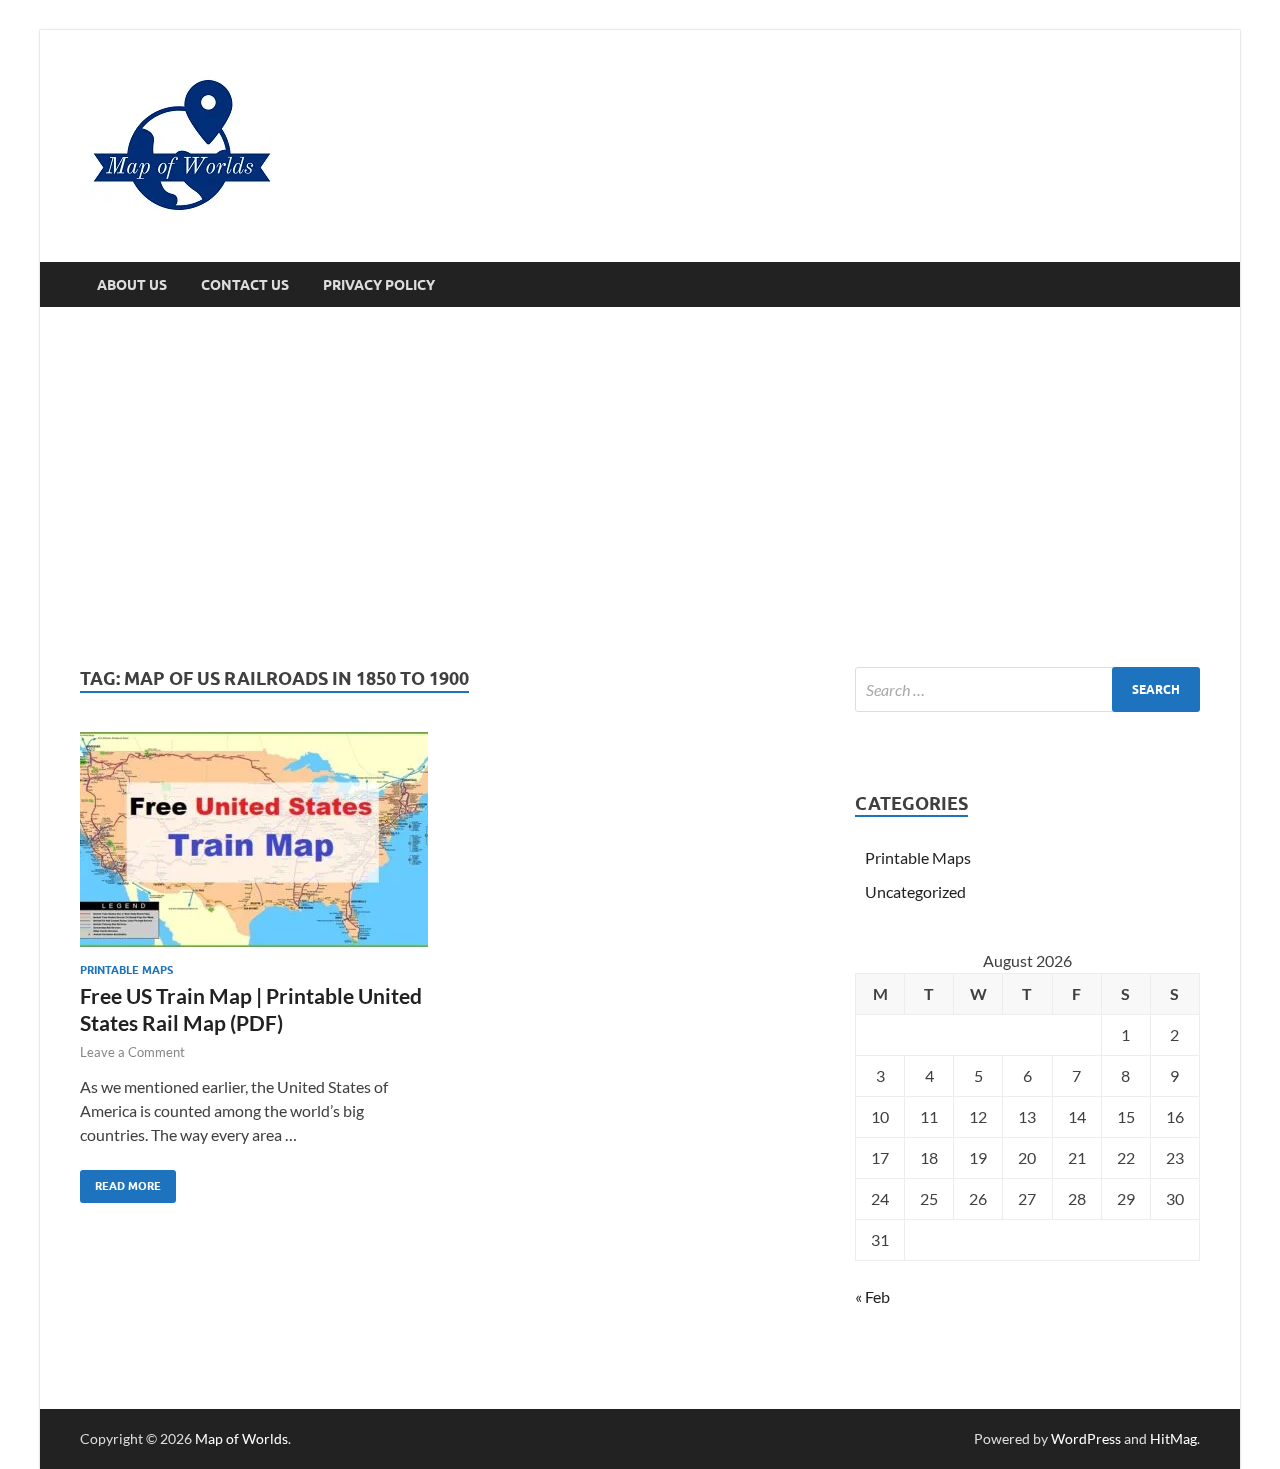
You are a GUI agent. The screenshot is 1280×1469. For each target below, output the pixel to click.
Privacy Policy (379, 285)
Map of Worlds (241, 1438)
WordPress (1086, 1438)
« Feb (872, 1296)
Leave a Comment (132, 1052)
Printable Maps (126, 970)
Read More (120, 1181)
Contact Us (245, 285)
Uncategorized (915, 891)
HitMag (1173, 1438)
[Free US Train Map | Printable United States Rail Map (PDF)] (254, 839)
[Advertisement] (640, 487)
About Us (132, 285)
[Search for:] (1027, 689)
